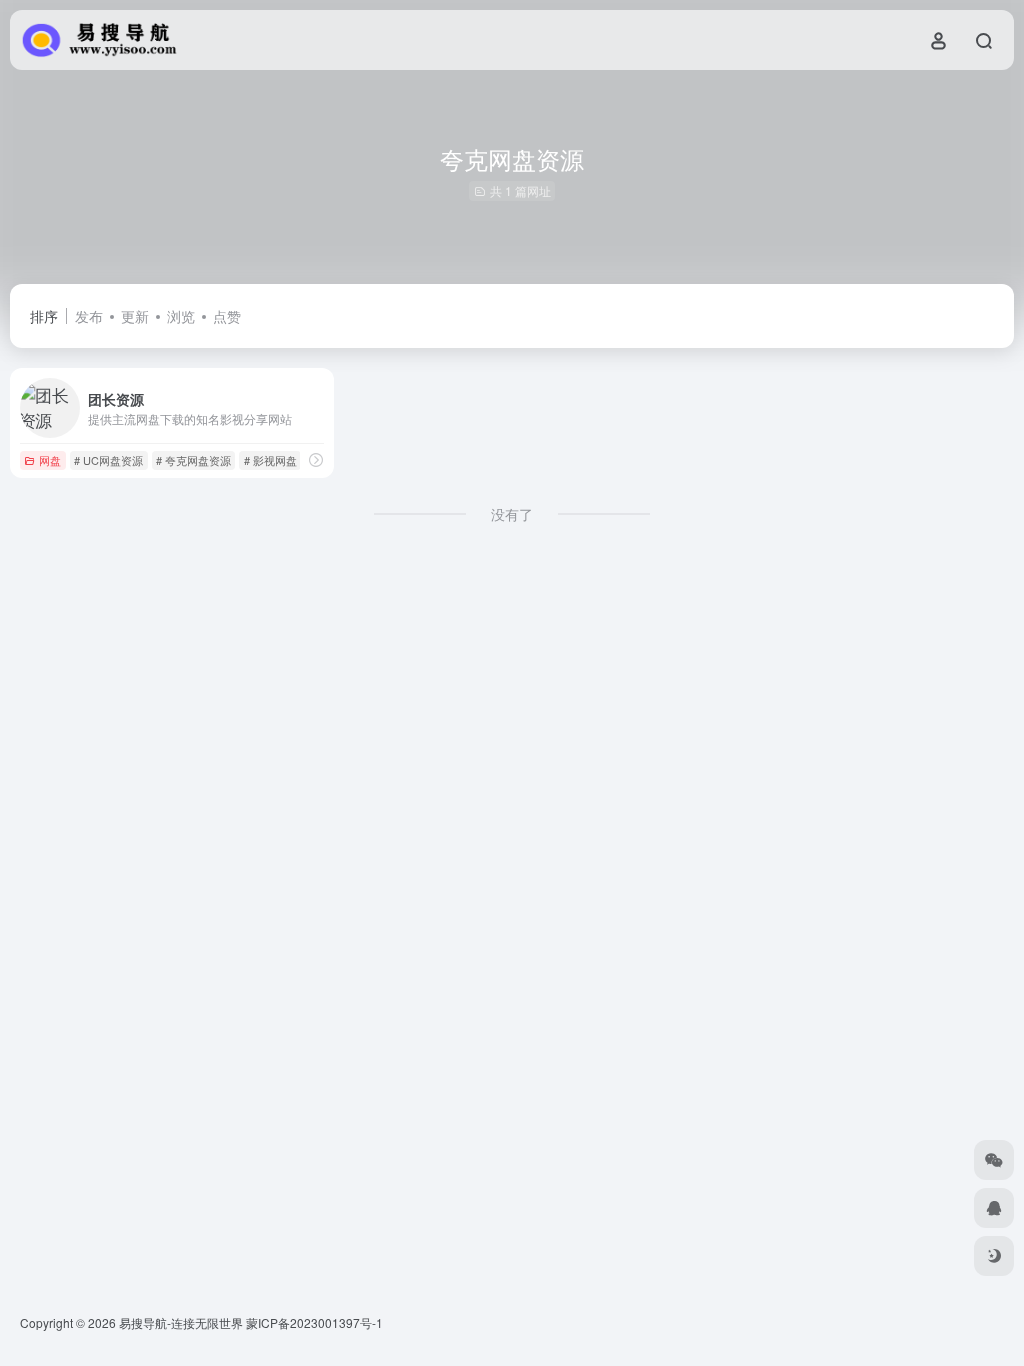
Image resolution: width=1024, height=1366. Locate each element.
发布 (89, 316)
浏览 (181, 316)
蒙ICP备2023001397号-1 (314, 1322)
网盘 (50, 460)
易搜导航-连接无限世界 (181, 1322)
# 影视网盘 (270, 460)
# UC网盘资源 (108, 460)
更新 (135, 316)
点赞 (227, 316)
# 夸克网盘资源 (193, 460)
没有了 (512, 514)
